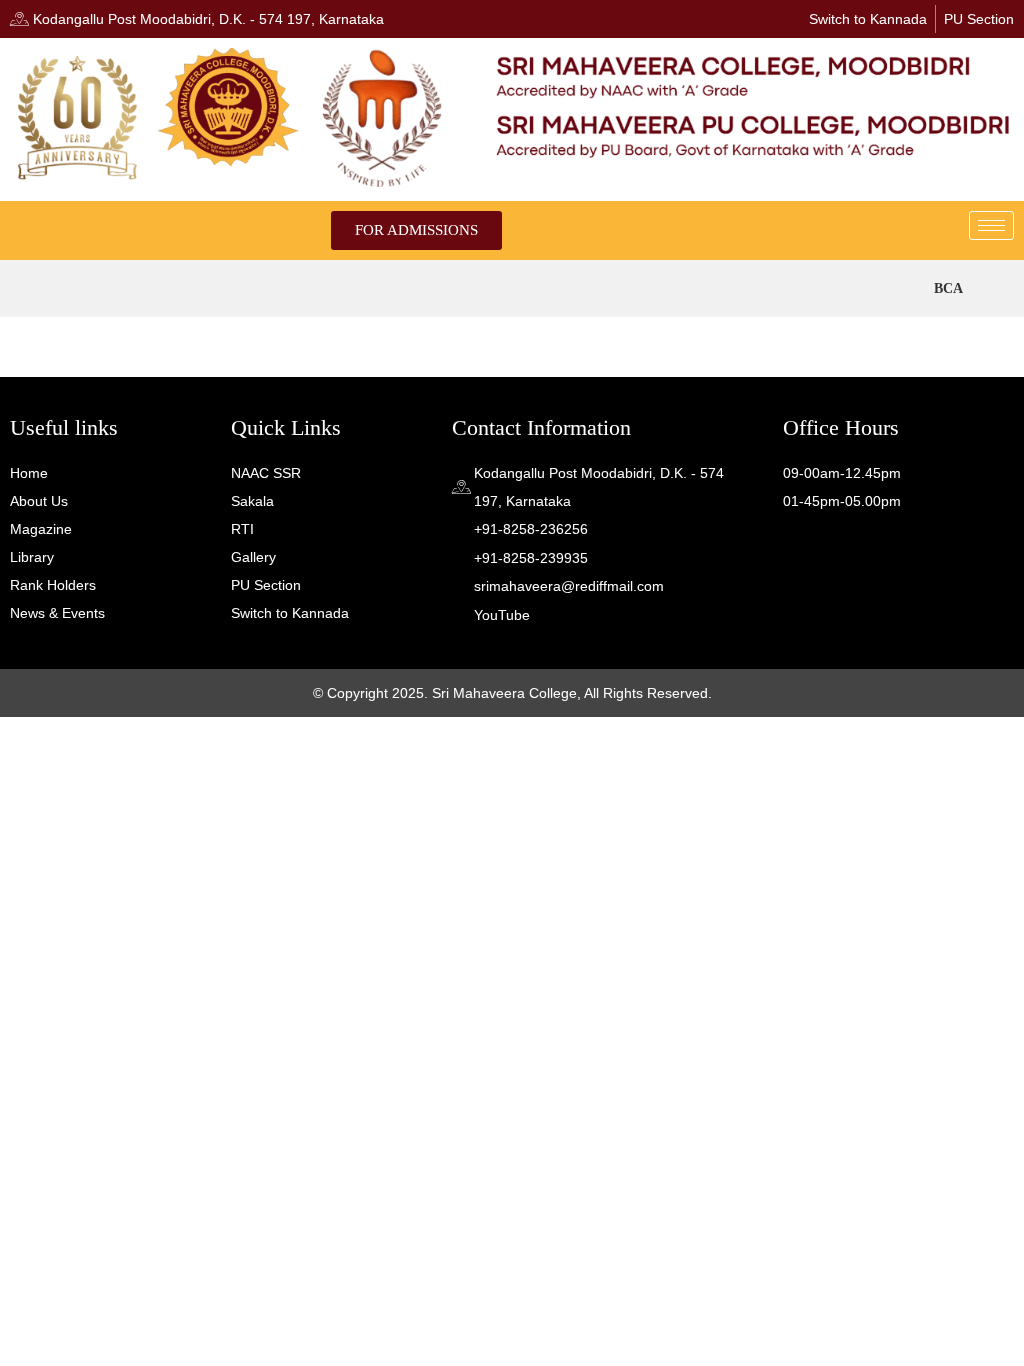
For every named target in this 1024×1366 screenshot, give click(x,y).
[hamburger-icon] (991, 225)
